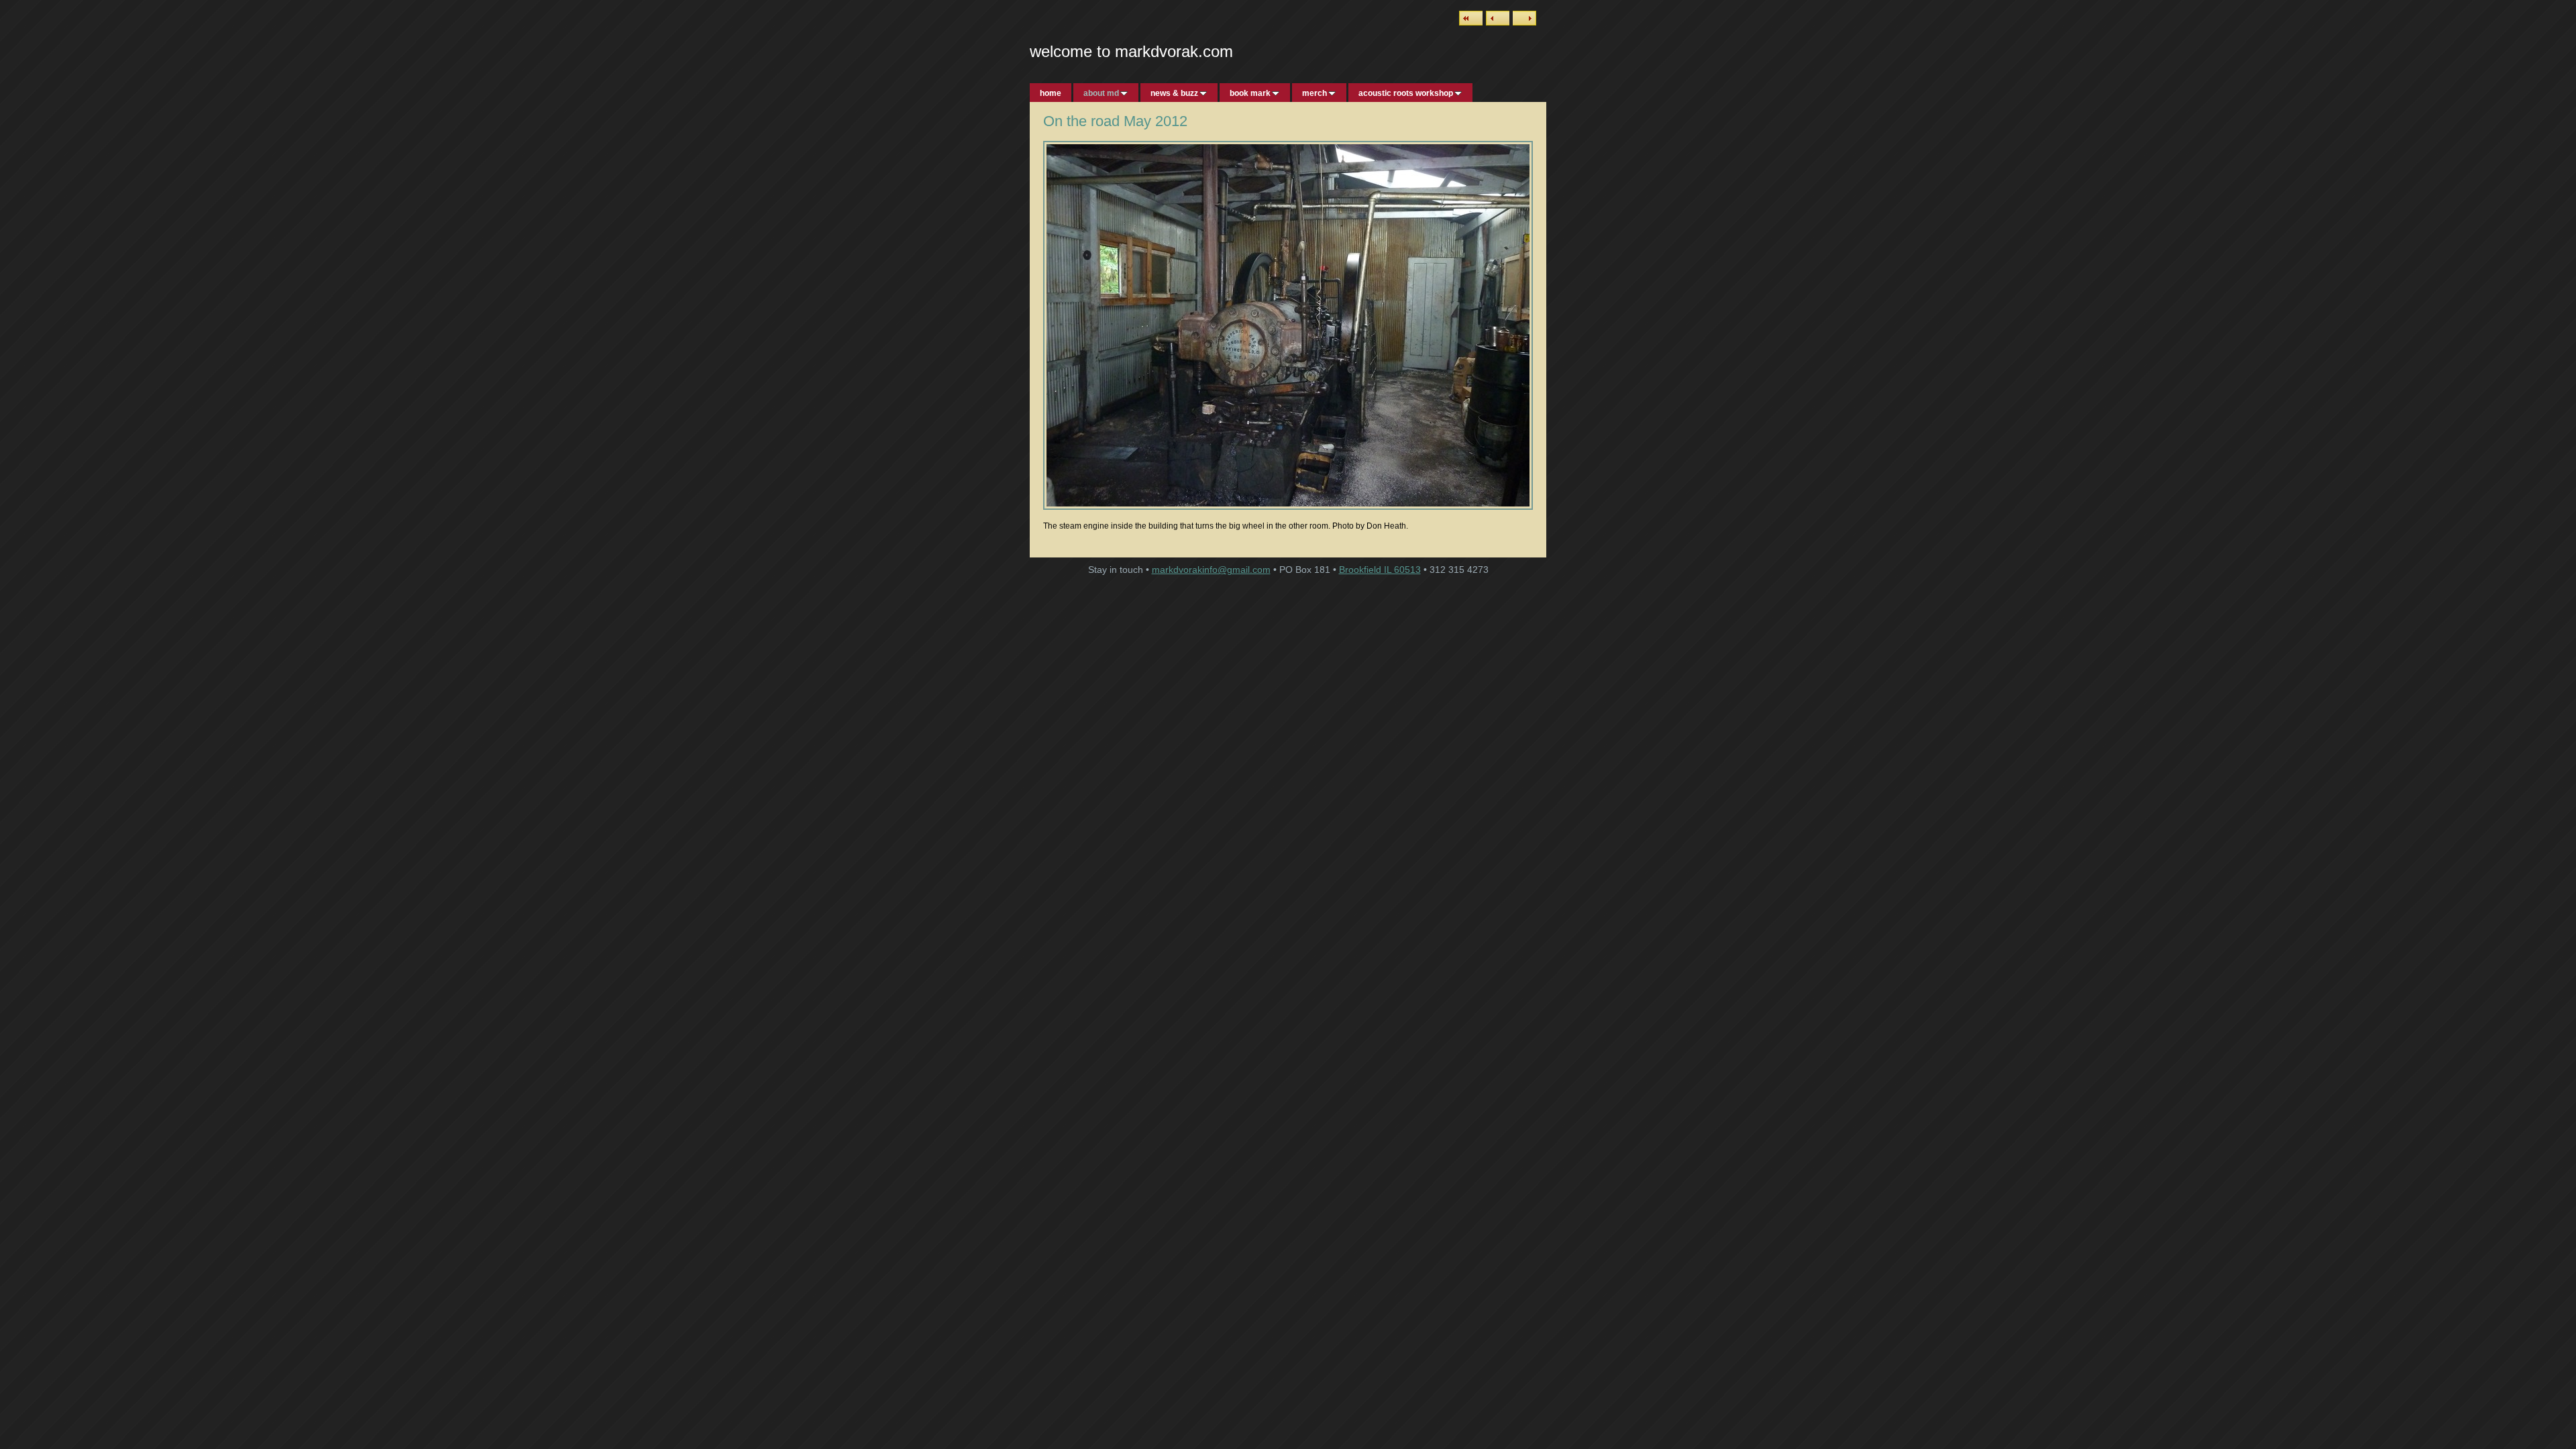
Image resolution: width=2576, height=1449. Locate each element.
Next (1524, 18)
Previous (1498, 18)
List (1471, 18)
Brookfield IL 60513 (1380, 570)
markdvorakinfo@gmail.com (1211, 570)
